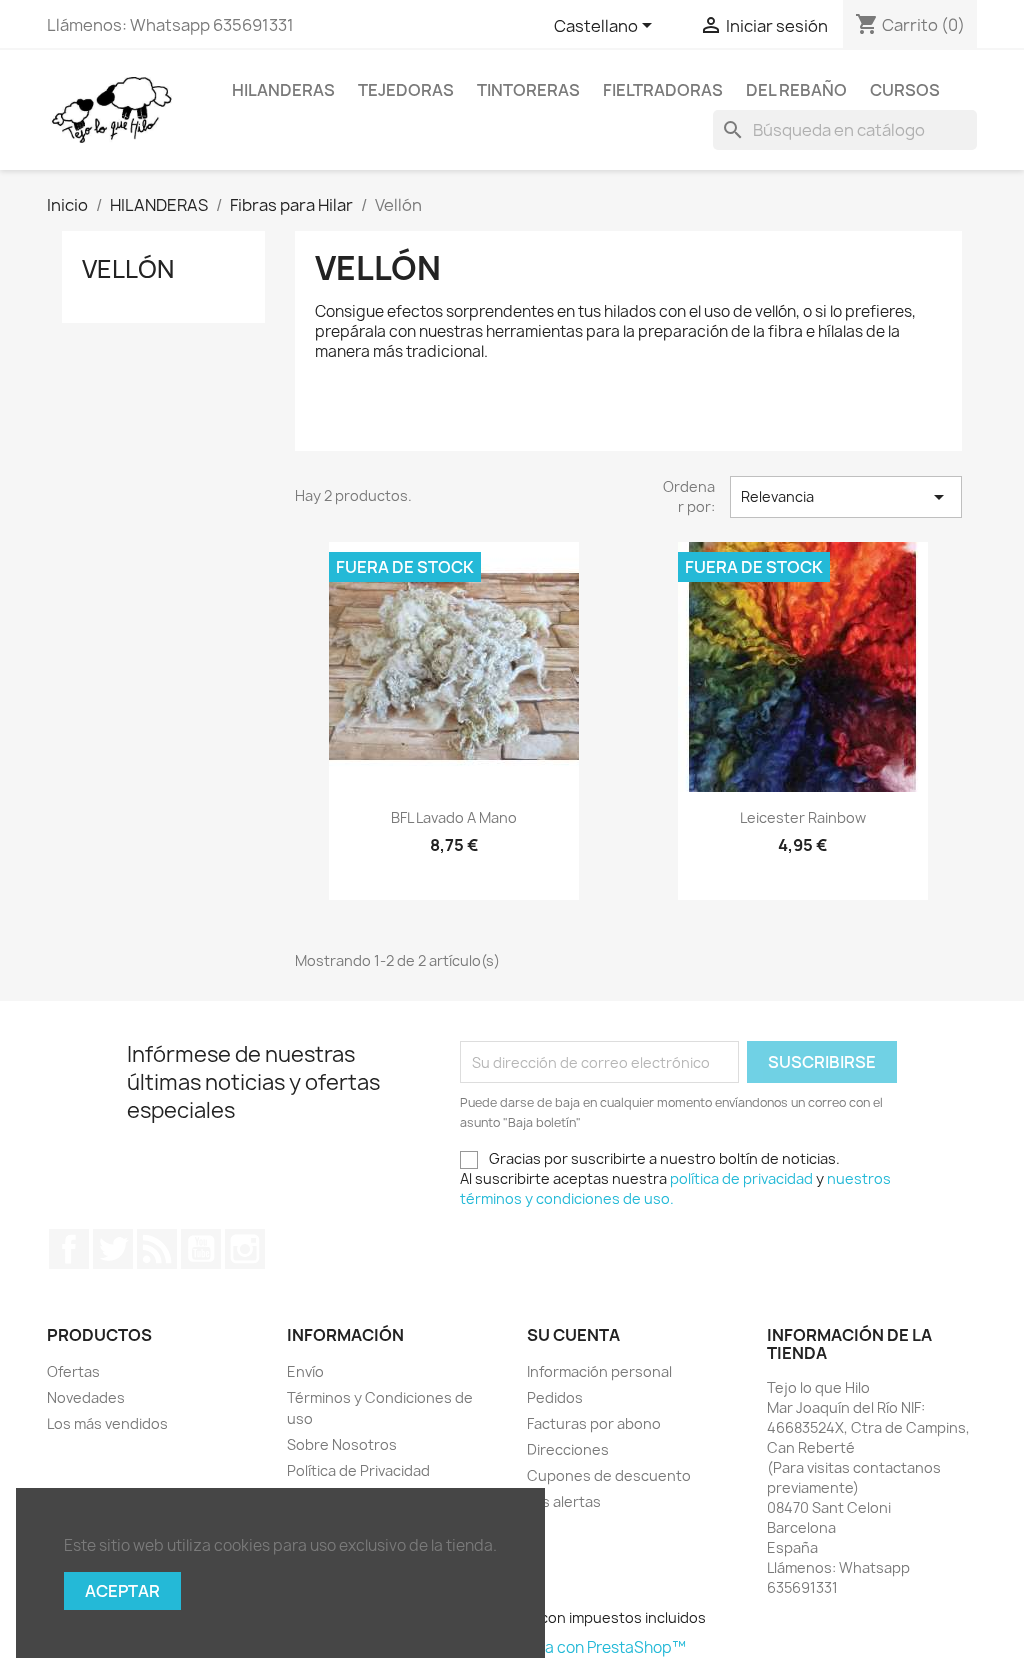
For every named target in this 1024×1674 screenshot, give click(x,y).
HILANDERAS (283, 90)
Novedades (86, 1397)
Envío (305, 1371)
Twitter (113, 1249)
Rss (157, 1249)
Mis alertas (564, 1501)
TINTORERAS (528, 90)
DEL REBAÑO (796, 90)
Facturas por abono (594, 1423)
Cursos (905, 90)
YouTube (201, 1249)
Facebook (69, 1249)
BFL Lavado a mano (454, 817)
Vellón (128, 269)
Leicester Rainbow (803, 817)
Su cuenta (573, 1335)
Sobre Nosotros (342, 1444)
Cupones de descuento (609, 1475)
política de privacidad (741, 1178)
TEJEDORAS (406, 90)
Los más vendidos (107, 1423)
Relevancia (846, 497)
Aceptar (122, 1591)
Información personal (599, 1371)
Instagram (245, 1249)
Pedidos (555, 1397)
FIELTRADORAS (663, 90)
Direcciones (568, 1449)
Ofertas (73, 1371)
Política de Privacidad (358, 1470)
